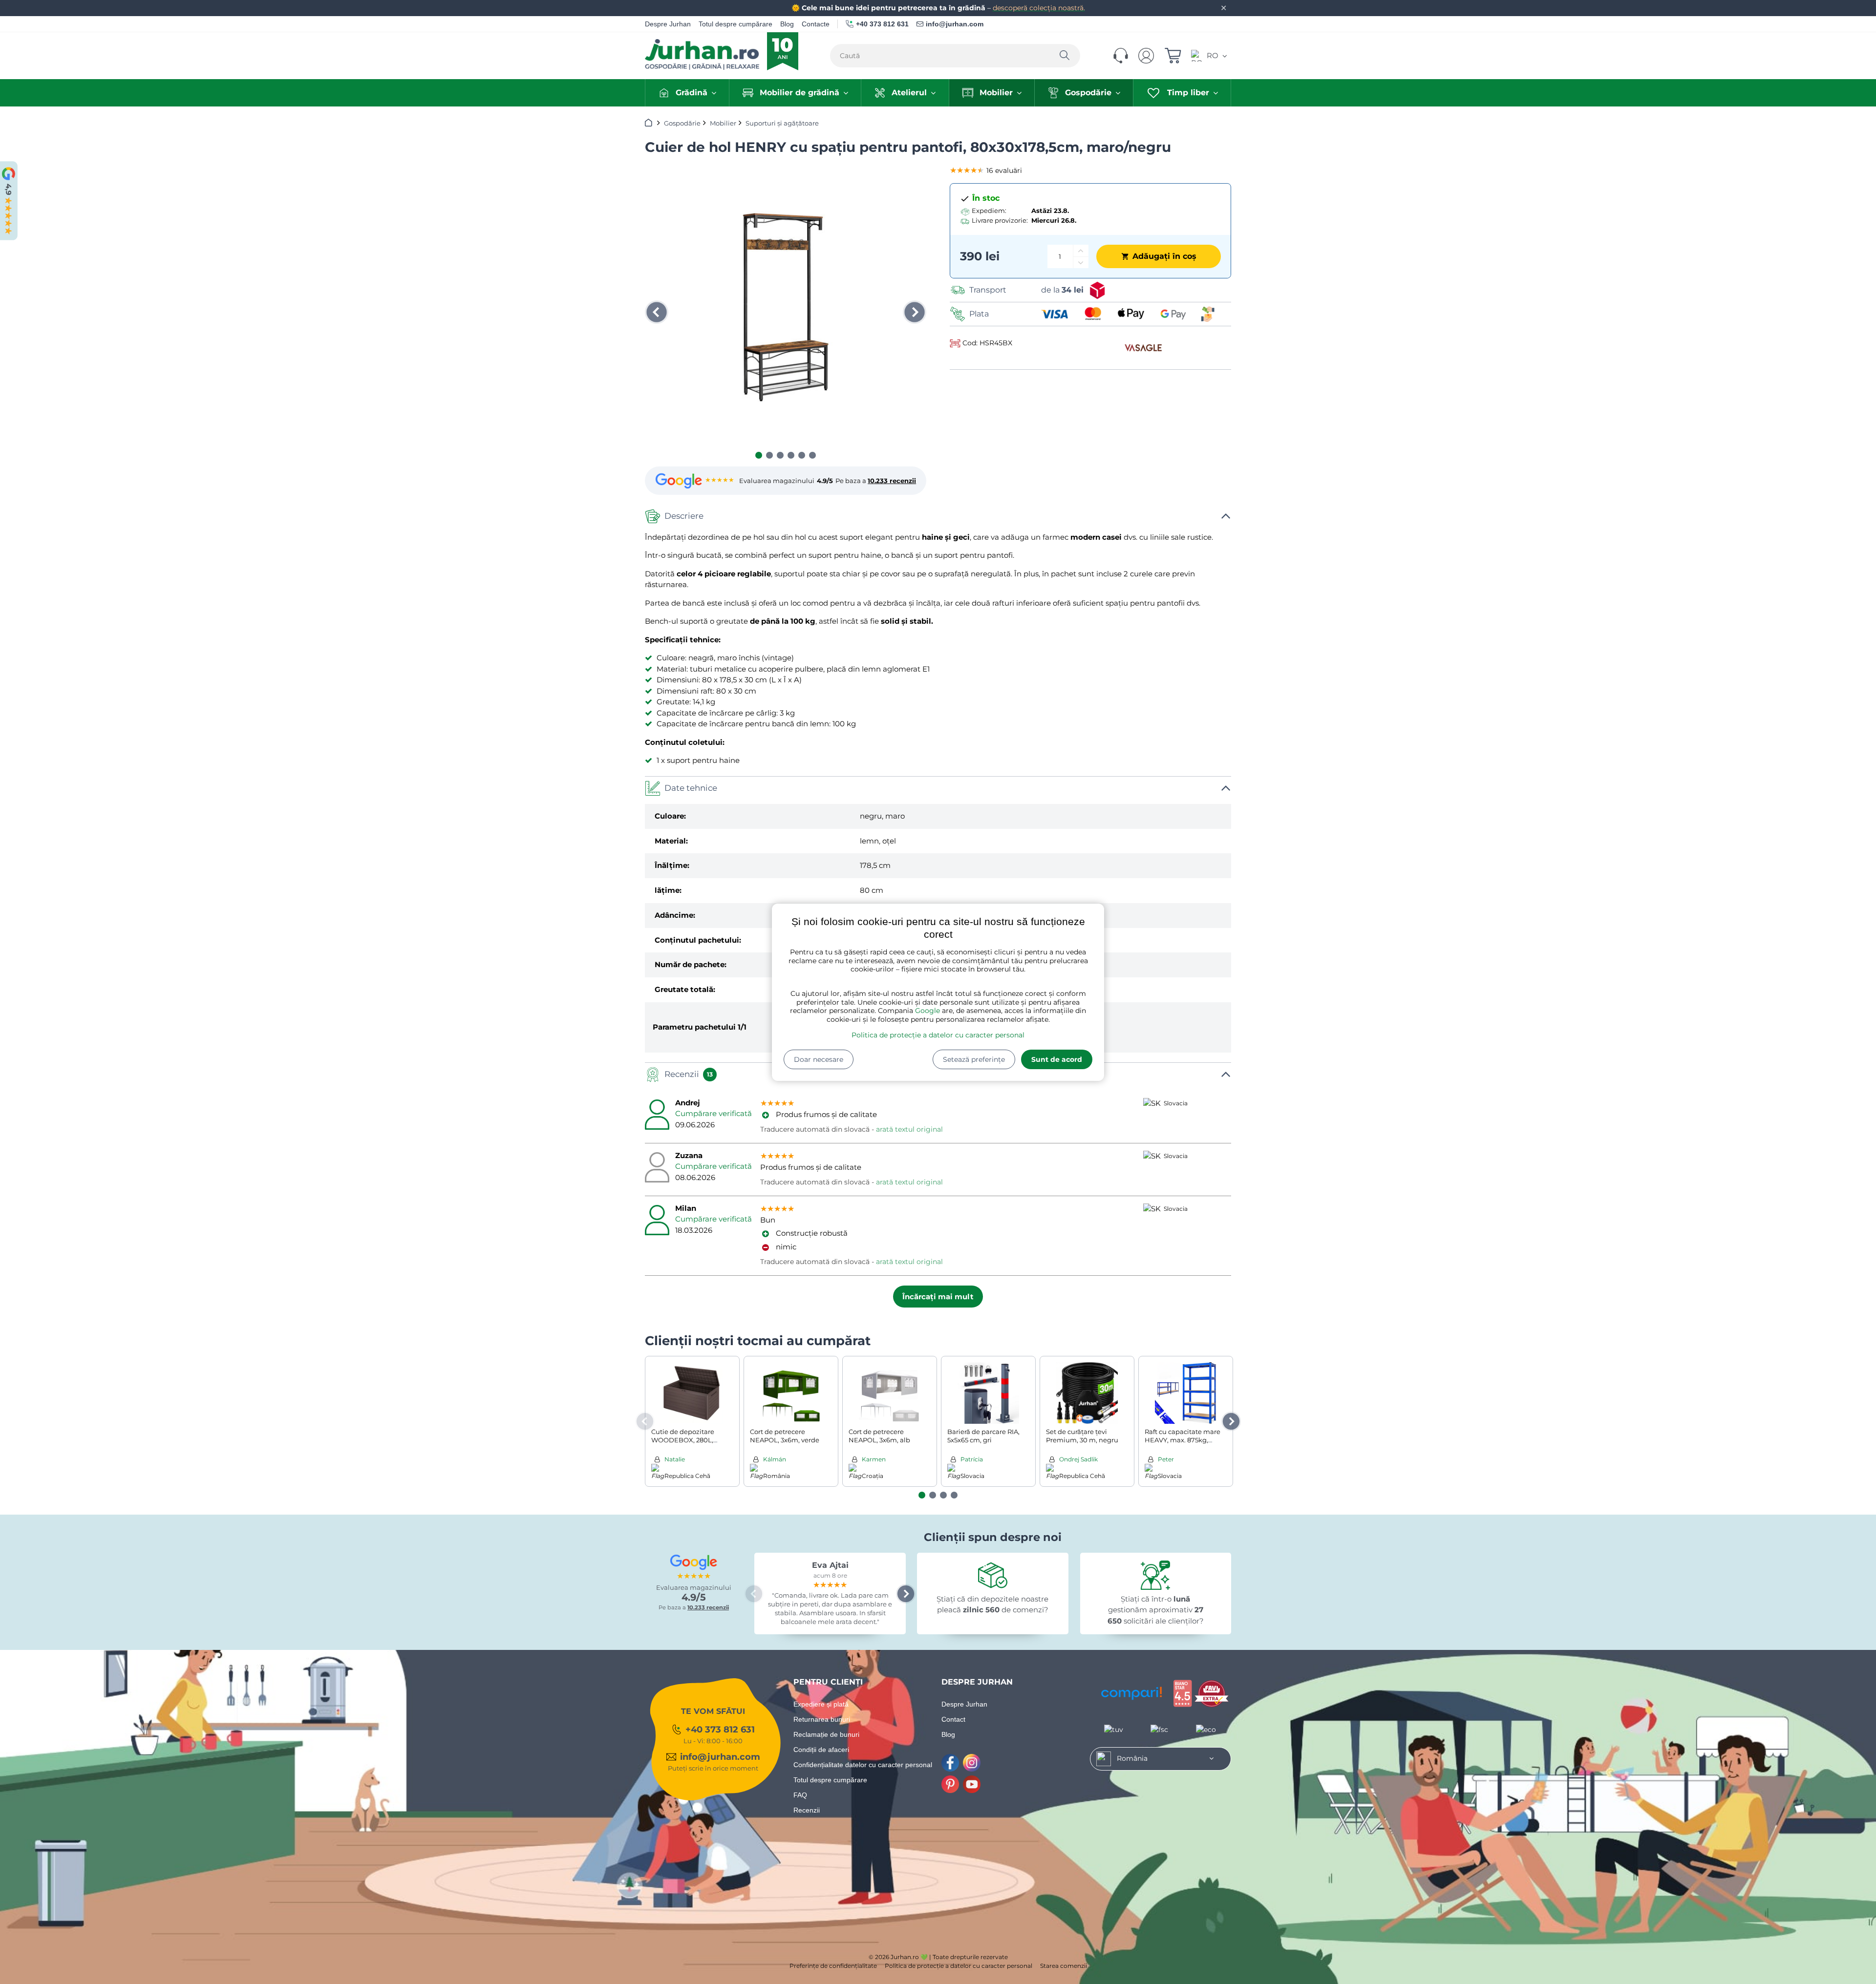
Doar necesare (819, 1059)
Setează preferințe (974, 1059)
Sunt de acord (1057, 1059)
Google (927, 1011)
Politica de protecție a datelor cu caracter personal (938, 1035)
